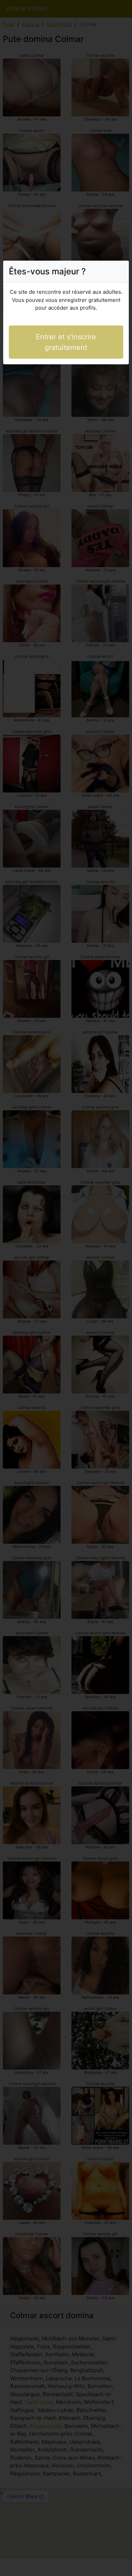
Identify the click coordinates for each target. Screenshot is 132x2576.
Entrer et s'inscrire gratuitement (66, 342)
